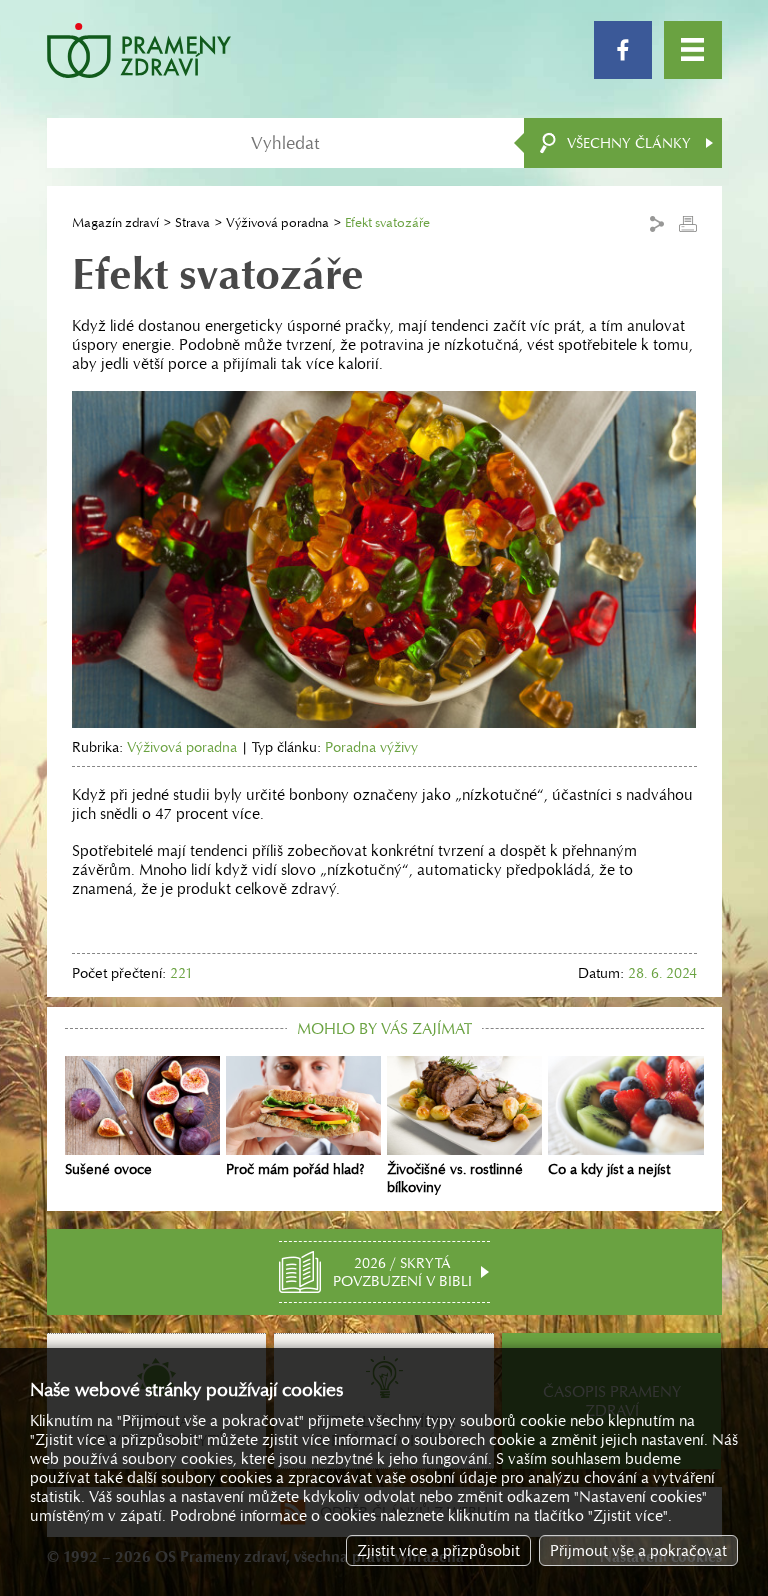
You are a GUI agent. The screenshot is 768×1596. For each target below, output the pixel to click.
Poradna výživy (371, 747)
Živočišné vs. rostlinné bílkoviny (455, 1178)
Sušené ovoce (108, 1169)
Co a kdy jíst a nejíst (609, 1169)
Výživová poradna (277, 222)
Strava (192, 222)
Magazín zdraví (115, 222)
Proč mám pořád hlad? (295, 1169)
